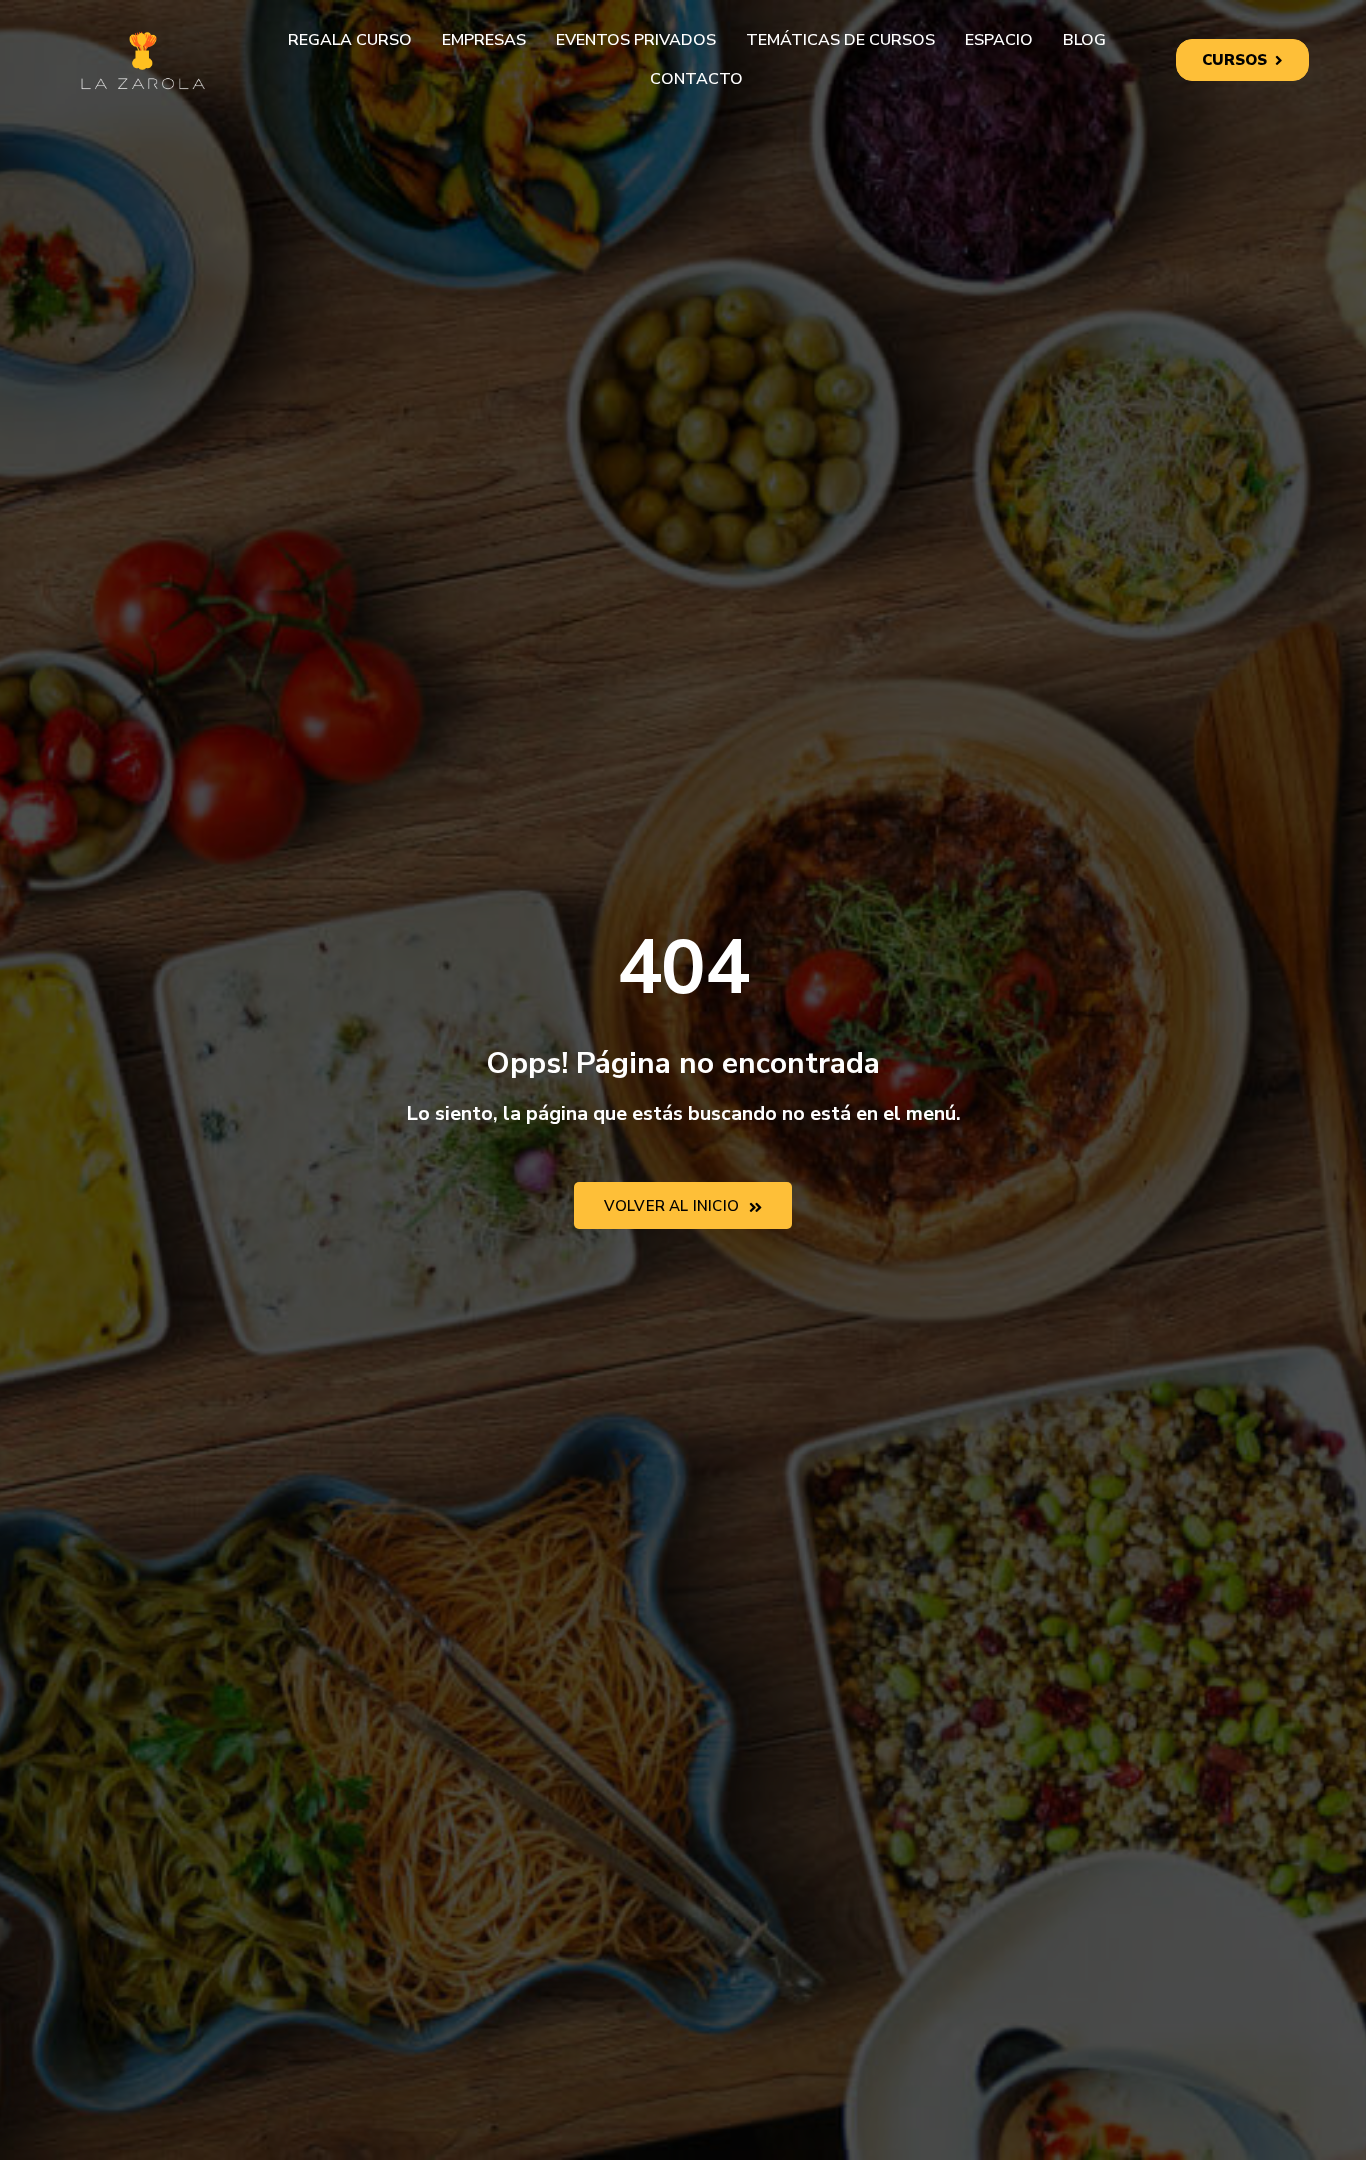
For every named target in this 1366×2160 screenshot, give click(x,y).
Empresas (484, 40)
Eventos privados (636, 40)
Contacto (696, 79)
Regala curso (350, 40)
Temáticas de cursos (840, 40)
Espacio (999, 40)
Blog (1084, 40)
